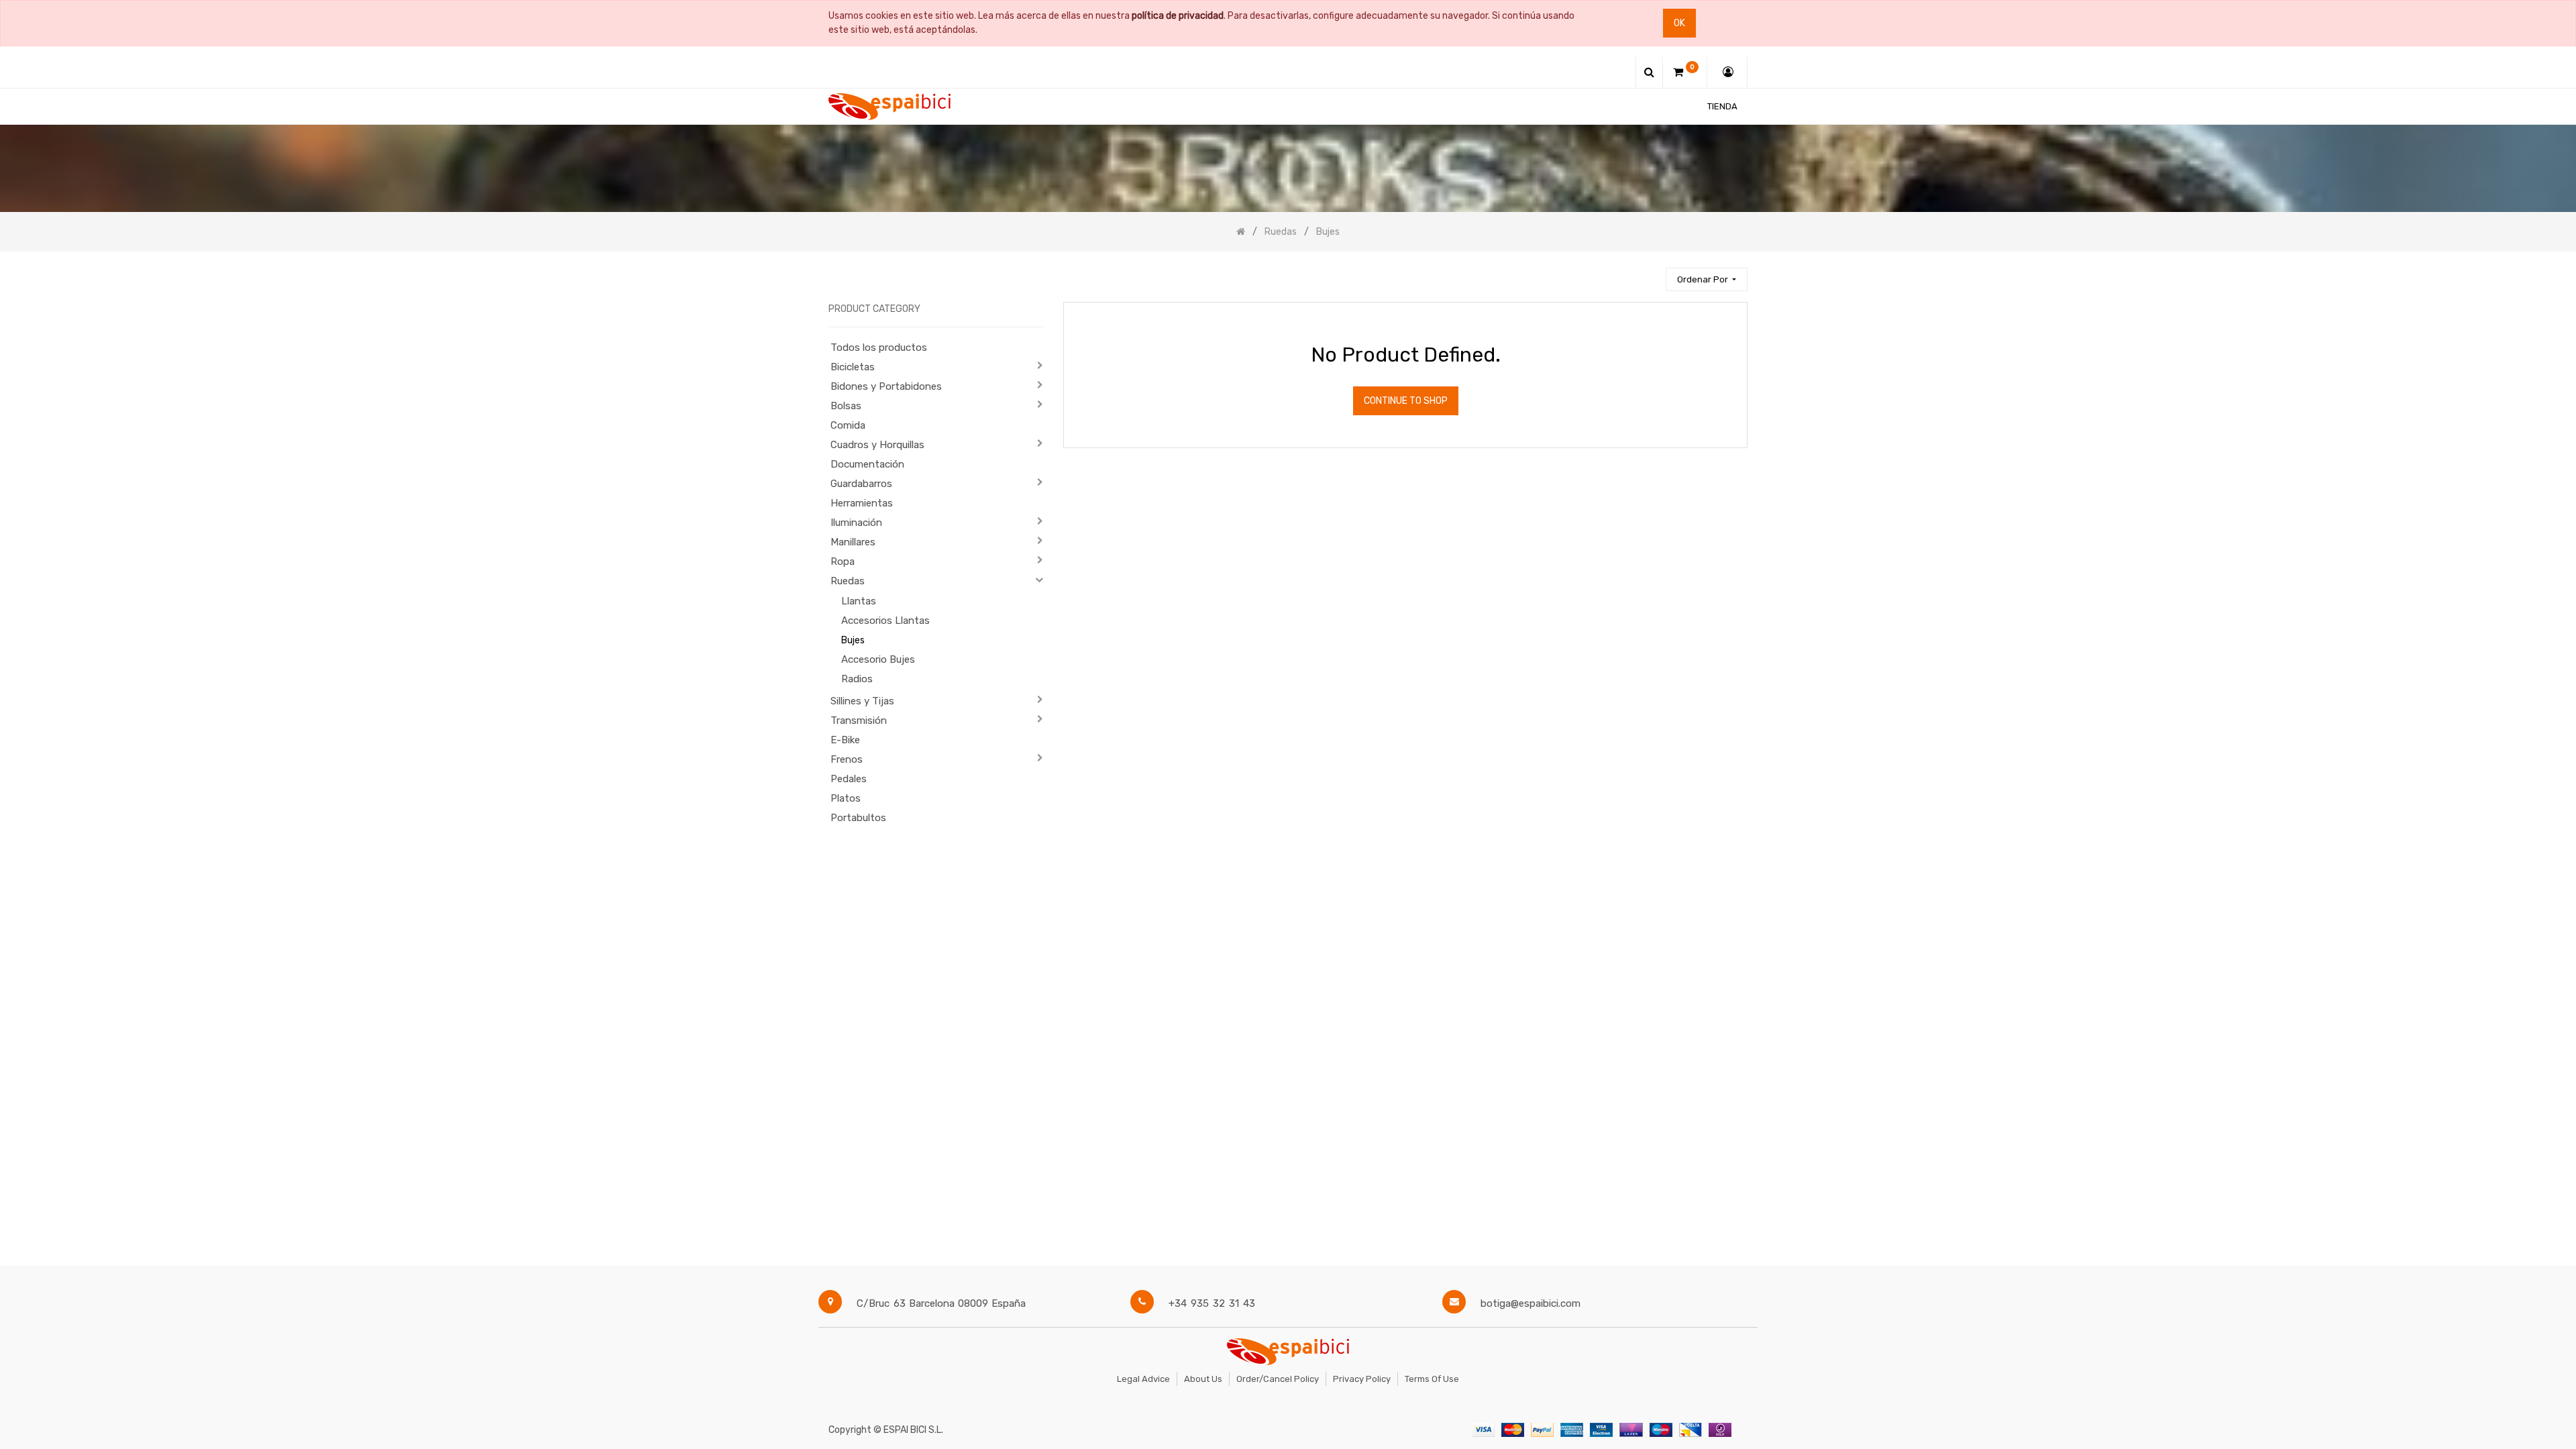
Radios (857, 679)
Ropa (843, 561)
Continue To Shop (1406, 401)
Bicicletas (853, 367)
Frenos (847, 759)
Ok (1679, 23)
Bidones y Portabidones (886, 386)
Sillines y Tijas (862, 701)
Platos (846, 798)
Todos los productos (879, 347)
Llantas (859, 601)
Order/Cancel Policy (1278, 1379)
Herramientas (862, 503)
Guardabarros (861, 484)
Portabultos (858, 818)
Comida (848, 425)
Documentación (867, 464)
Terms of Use (1432, 1379)
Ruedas (848, 581)
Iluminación (856, 523)
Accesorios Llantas (885, 621)
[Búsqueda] (1650, 273)
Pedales (849, 779)
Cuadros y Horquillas (877, 445)
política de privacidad (1178, 16)
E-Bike (845, 740)
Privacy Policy (1362, 1379)
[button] (1707, 279)
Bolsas (846, 406)
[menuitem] (1722, 106)
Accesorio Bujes (878, 659)
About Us (1203, 1379)
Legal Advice (1143, 1379)
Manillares (853, 542)
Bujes (853, 640)
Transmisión (859, 720)
